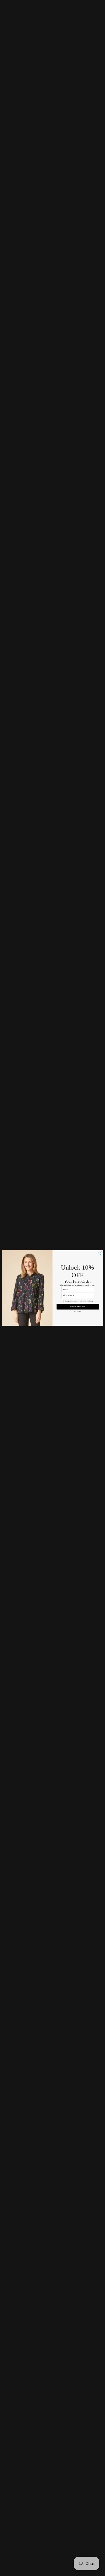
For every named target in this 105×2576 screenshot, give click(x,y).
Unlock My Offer (78, 1307)
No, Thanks (78, 1312)
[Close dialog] (100, 1253)
